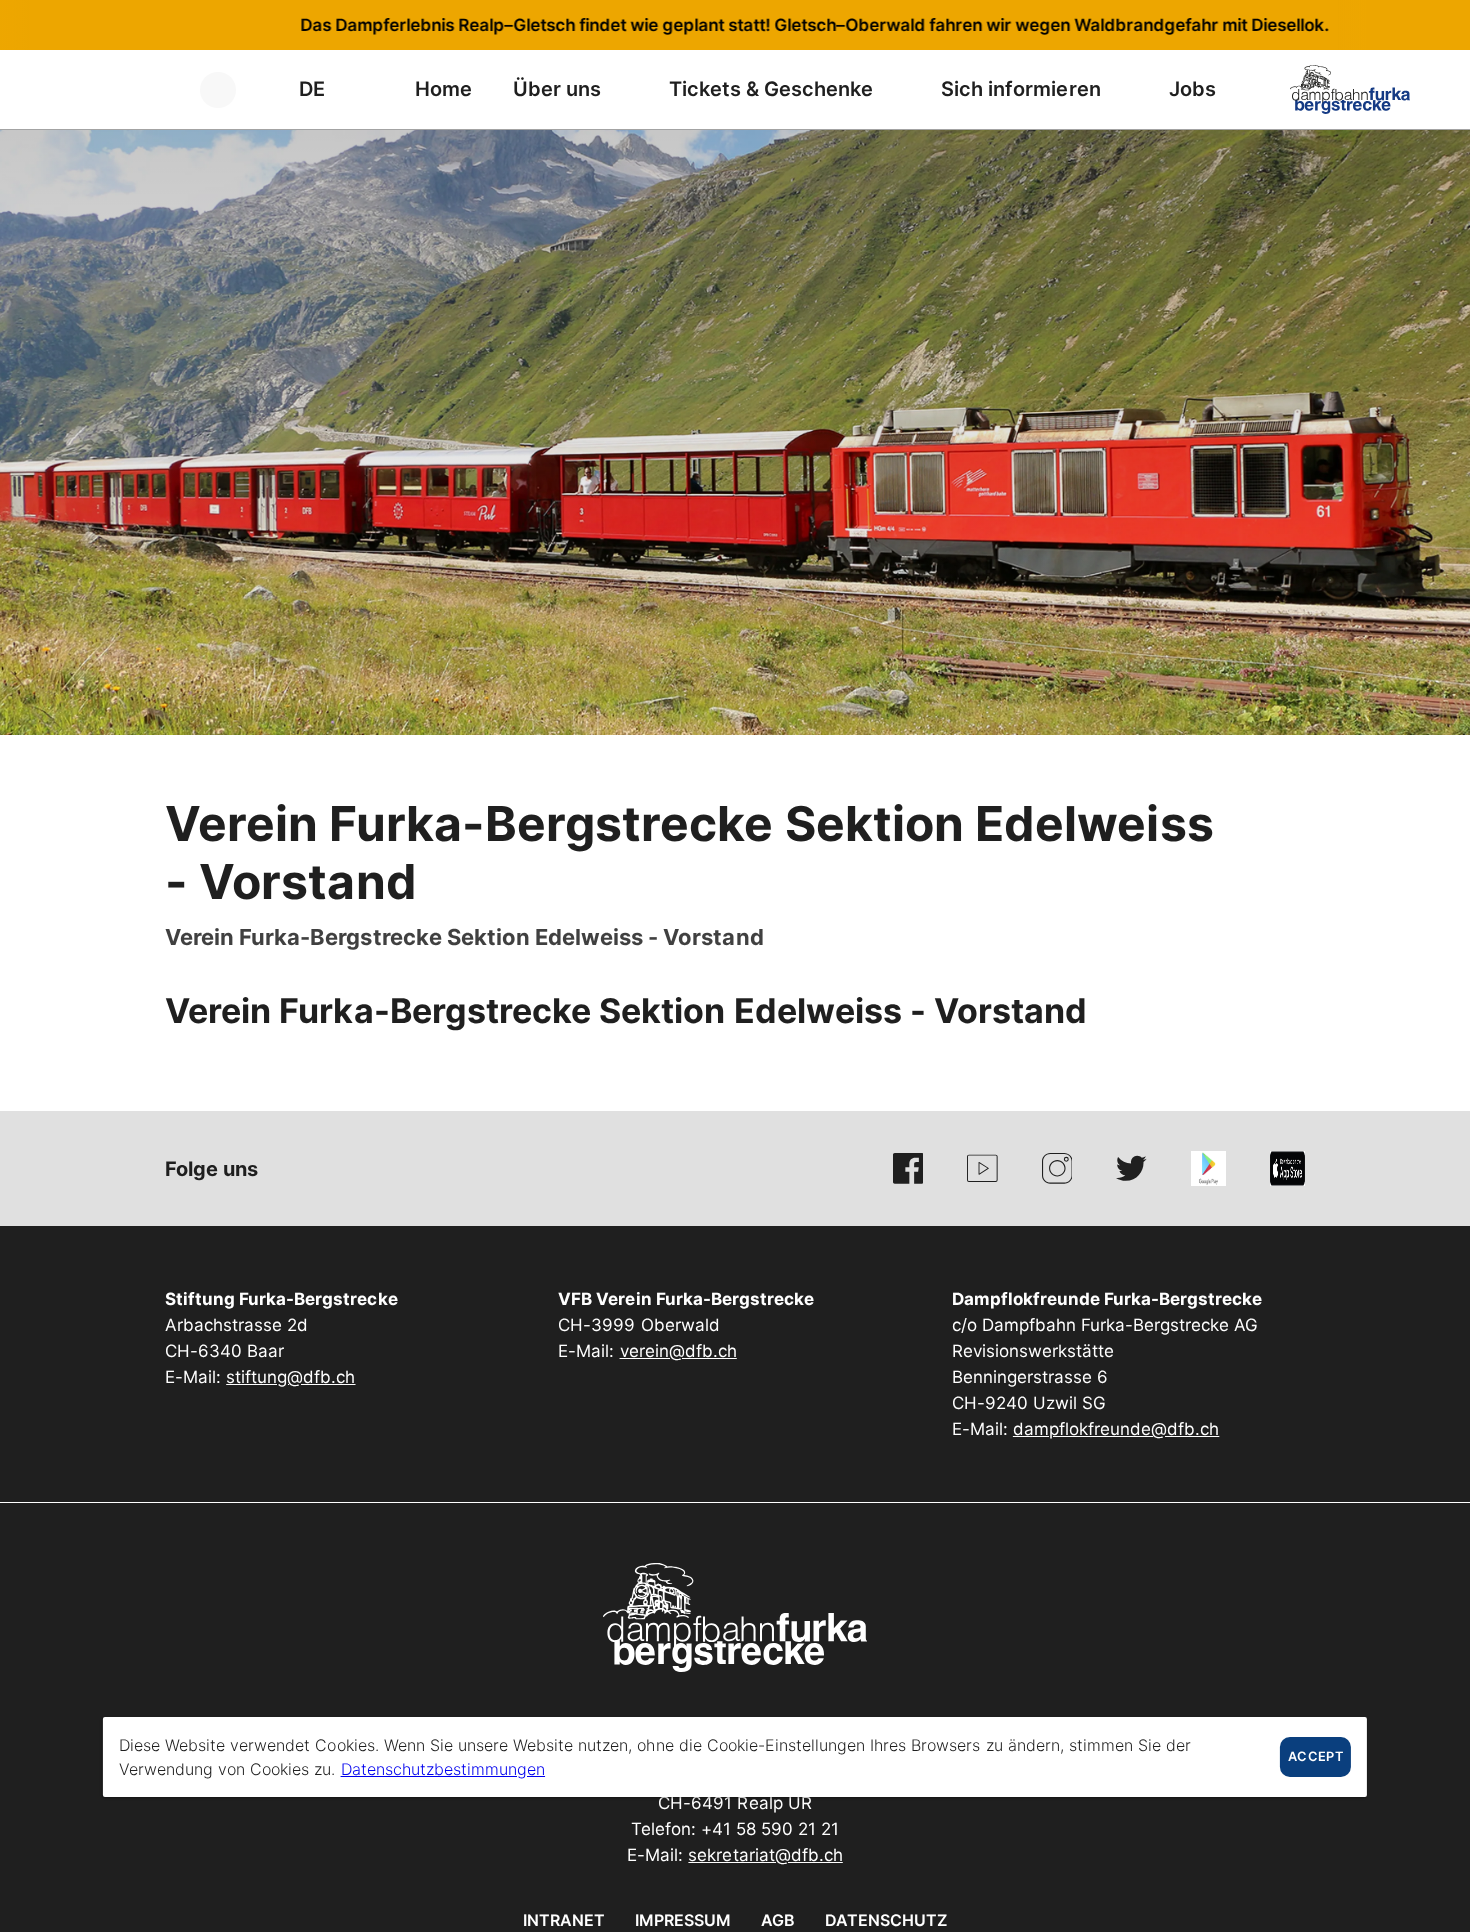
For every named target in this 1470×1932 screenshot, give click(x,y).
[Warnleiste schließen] (1389, 25)
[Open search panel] (105, 89)
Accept (1315, 1756)
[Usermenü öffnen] (229, 89)
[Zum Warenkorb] (155, 89)
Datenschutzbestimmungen (443, 1769)
